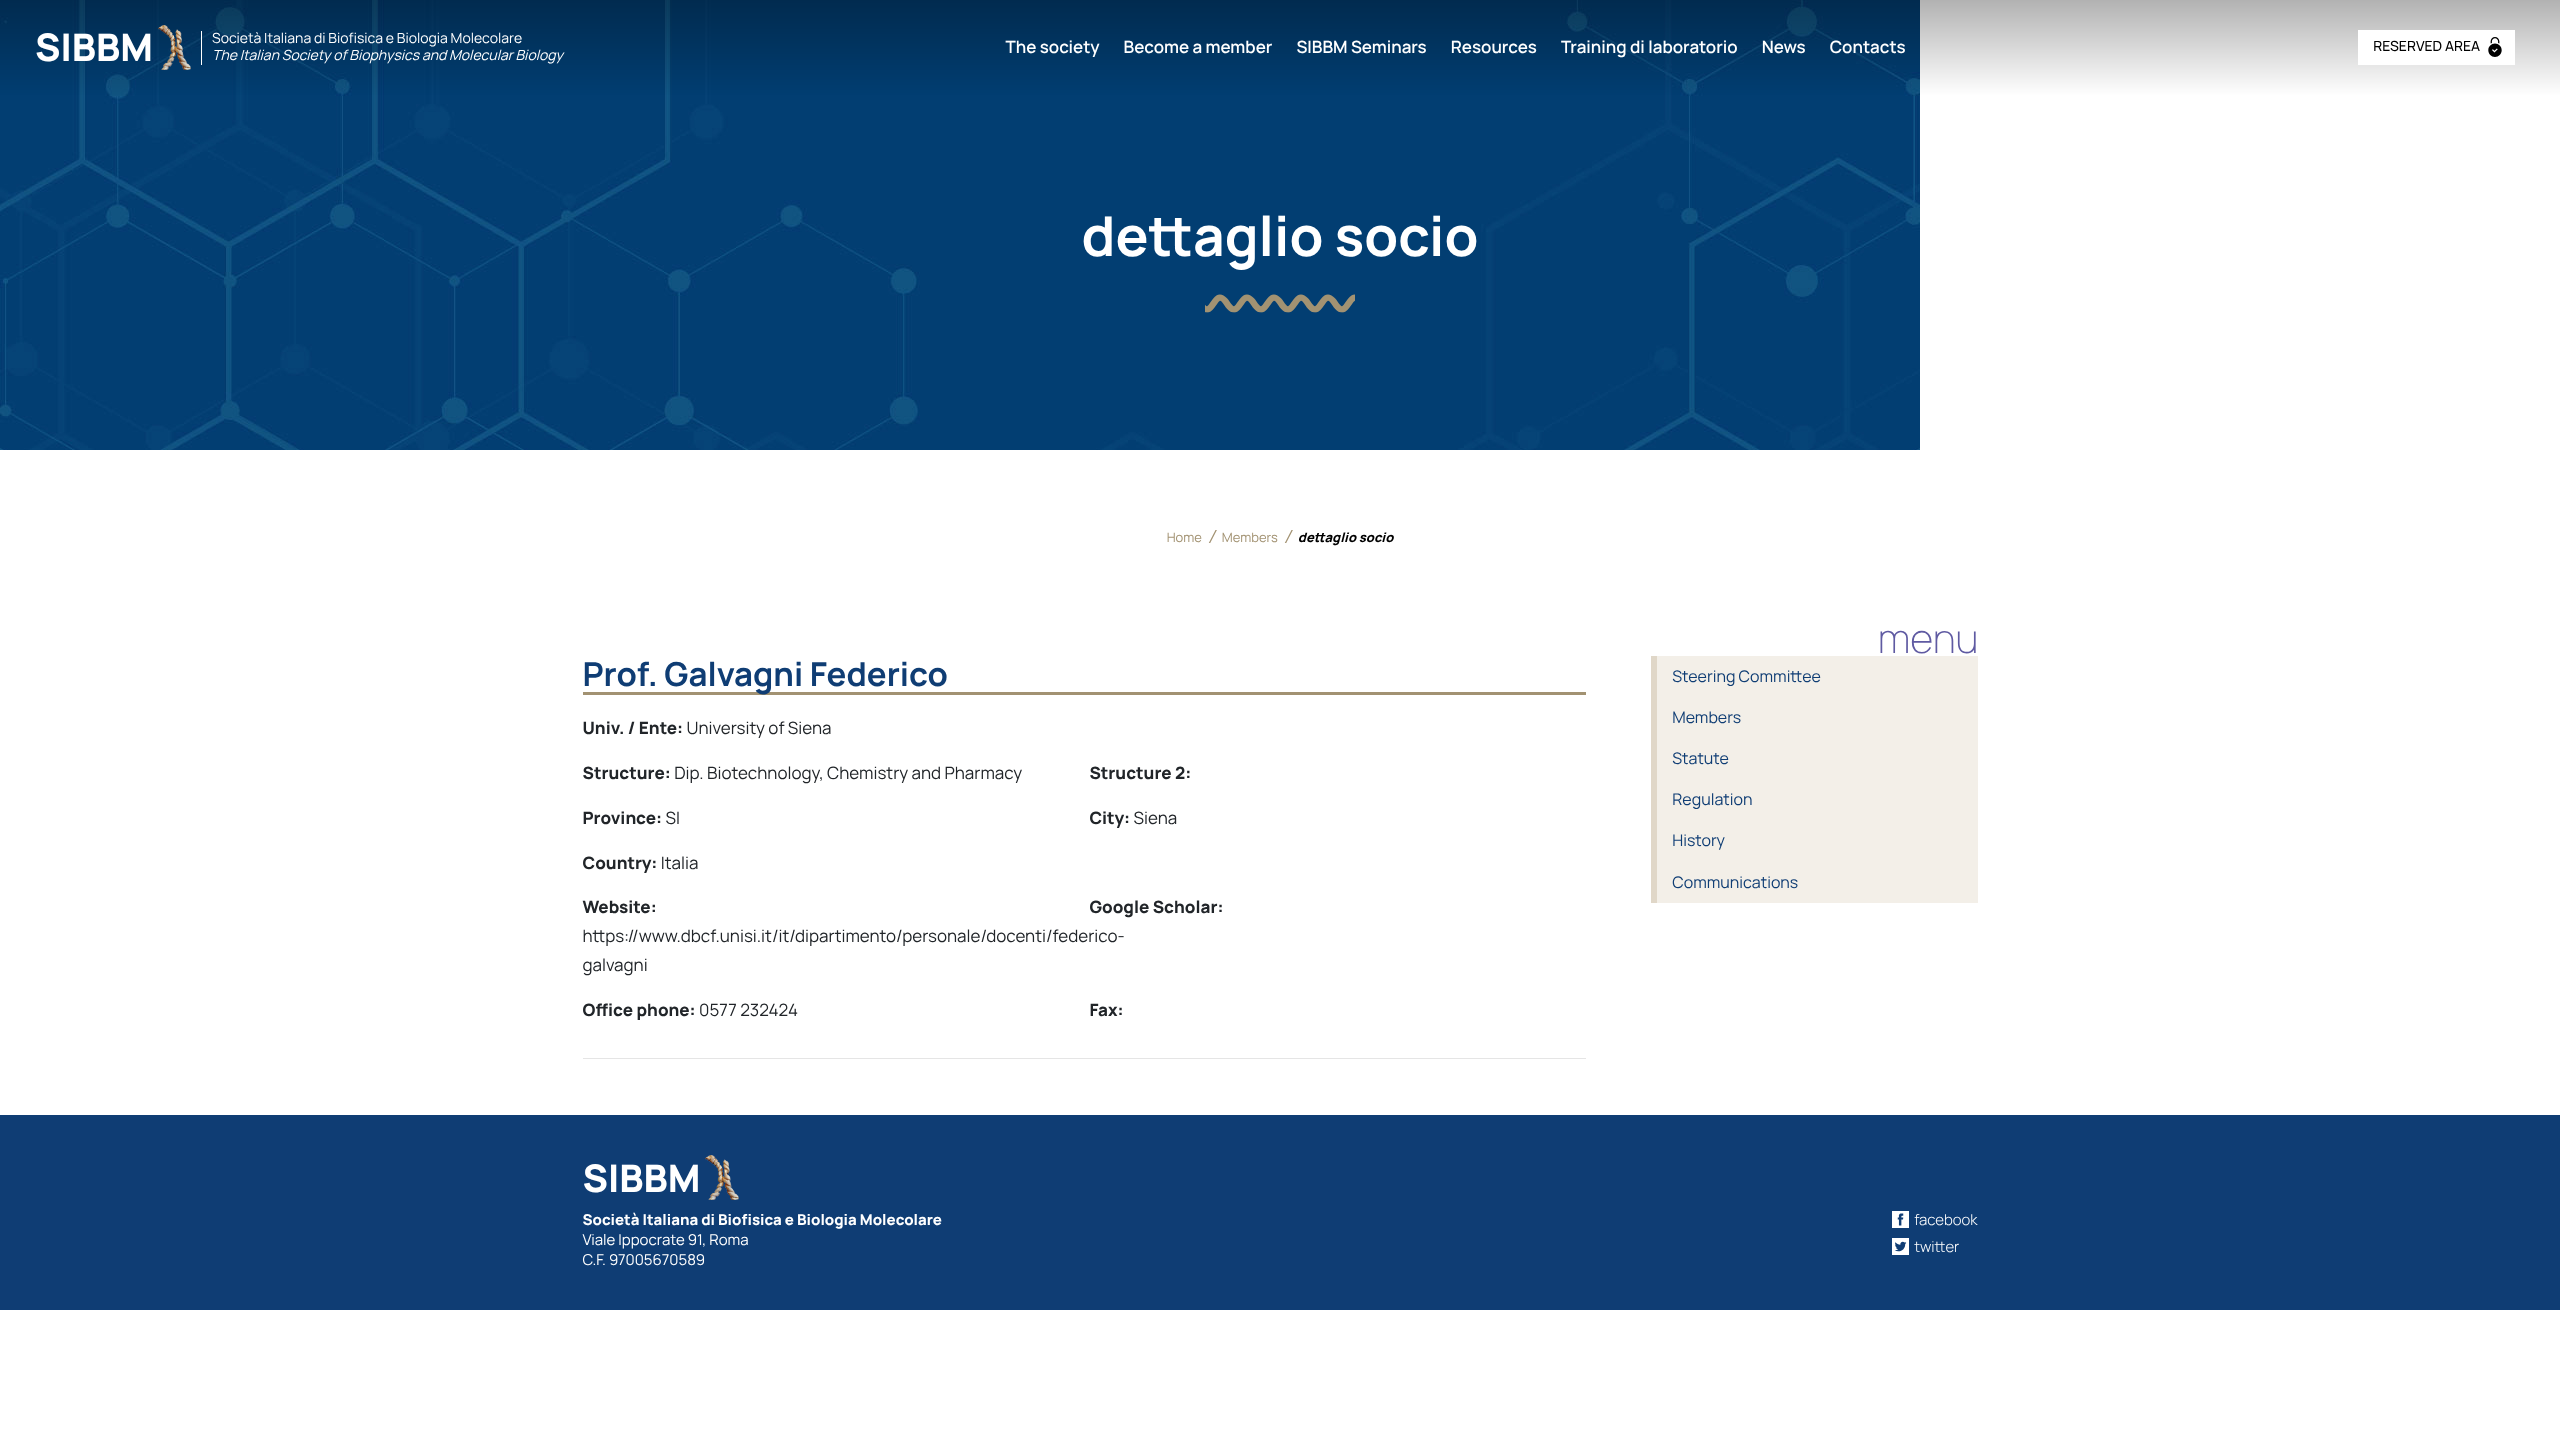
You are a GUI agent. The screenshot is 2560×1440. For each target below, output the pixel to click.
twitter (1936, 1246)
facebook (1945, 1219)
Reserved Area (2426, 46)
